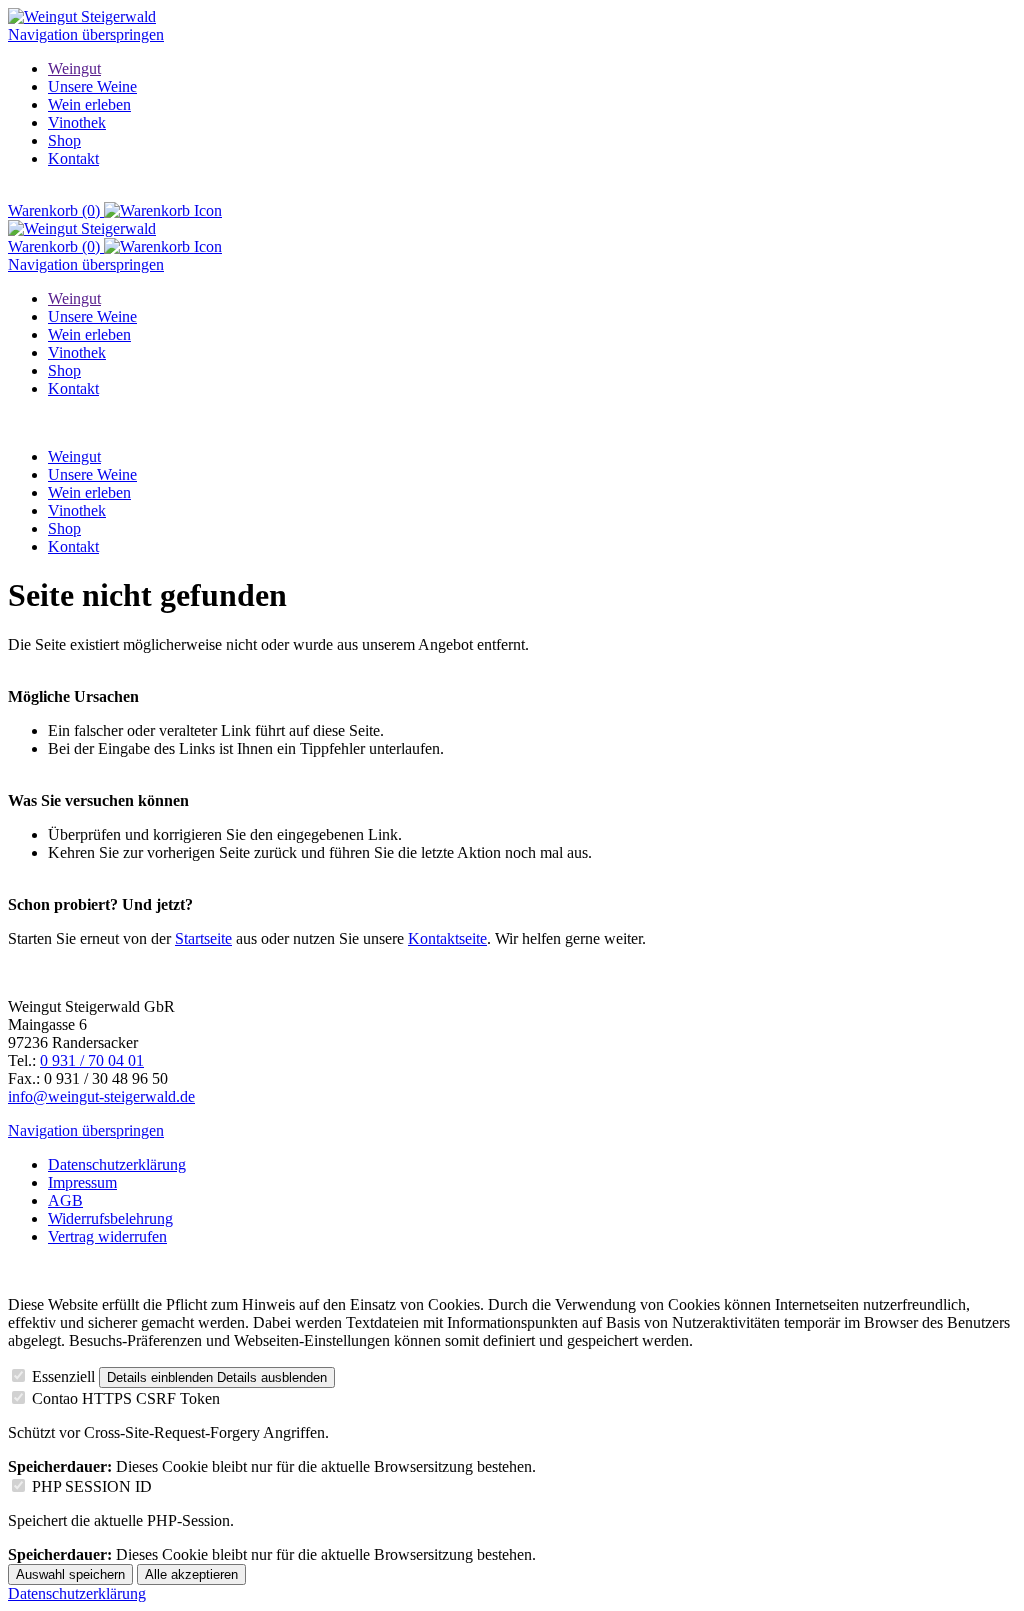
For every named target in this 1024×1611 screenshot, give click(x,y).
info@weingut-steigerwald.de (101, 1096)
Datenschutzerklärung (77, 1593)
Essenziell (63, 1376)
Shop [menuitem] (64, 140)
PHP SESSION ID (92, 1486)
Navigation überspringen (86, 34)
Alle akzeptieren (191, 1574)
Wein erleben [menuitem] (89, 104)
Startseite (203, 938)
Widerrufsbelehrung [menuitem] (110, 1218)
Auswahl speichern (70, 1574)
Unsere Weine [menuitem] (92, 86)
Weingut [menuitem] (74, 68)
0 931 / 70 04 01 (92, 1060)
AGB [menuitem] (65, 1200)
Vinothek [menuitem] (77, 122)
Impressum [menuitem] (82, 1182)
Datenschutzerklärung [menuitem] (117, 1164)
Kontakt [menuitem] (73, 158)
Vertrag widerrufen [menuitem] (107, 1236)
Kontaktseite (447, 938)
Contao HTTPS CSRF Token (126, 1398)
